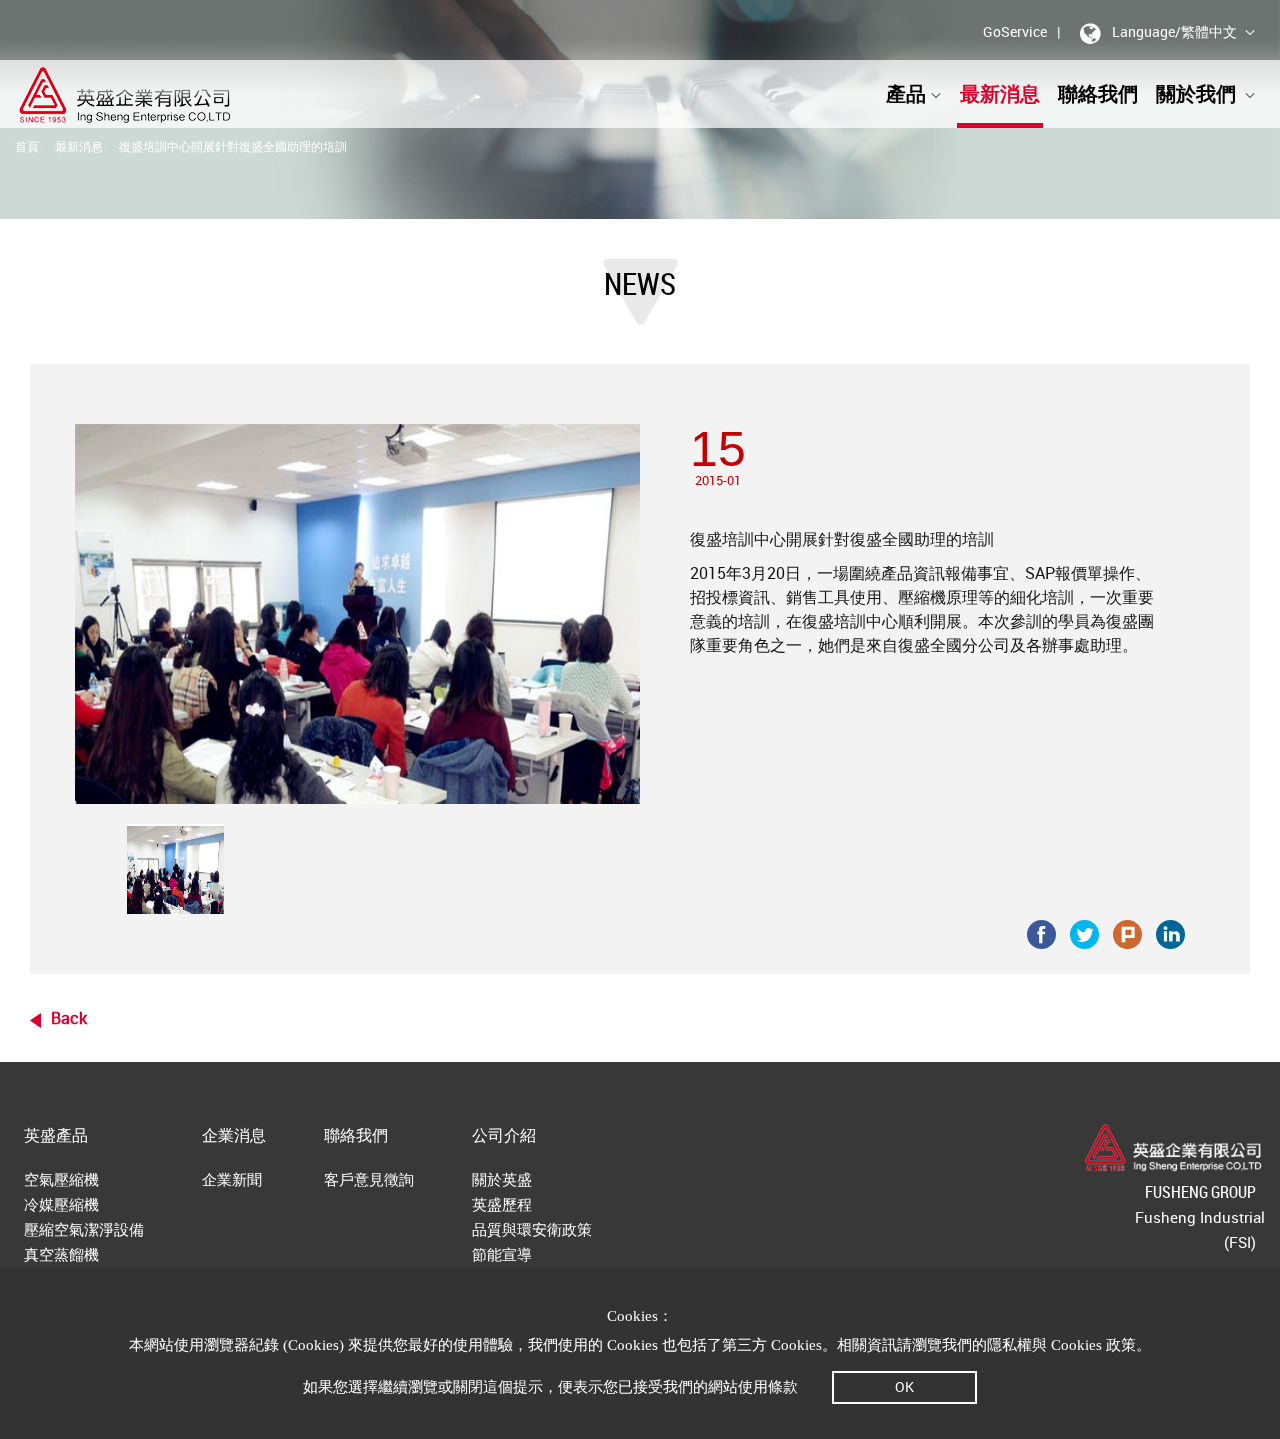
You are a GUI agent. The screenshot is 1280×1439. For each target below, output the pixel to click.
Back (69, 1018)
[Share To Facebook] (1041, 933)
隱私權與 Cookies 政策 (1061, 1345)
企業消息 (234, 1135)
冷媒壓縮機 (61, 1204)
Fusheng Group (1200, 1192)
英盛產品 (56, 1135)
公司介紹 (504, 1135)
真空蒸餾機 (61, 1254)
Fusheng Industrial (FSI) (1200, 1229)
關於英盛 (502, 1179)
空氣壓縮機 (61, 1179)
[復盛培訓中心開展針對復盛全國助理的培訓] (175, 869)
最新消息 (1000, 93)
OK (904, 1386)
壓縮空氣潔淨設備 (84, 1229)
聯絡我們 (1098, 93)
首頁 (27, 146)
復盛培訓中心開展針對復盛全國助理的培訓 (233, 146)
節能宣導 (502, 1254)
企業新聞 (232, 1179)
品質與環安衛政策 (532, 1229)
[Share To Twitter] (1084, 933)
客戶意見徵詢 (369, 1179)
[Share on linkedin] (1170, 933)
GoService (1015, 31)
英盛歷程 (502, 1204)
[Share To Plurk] (1127, 933)
